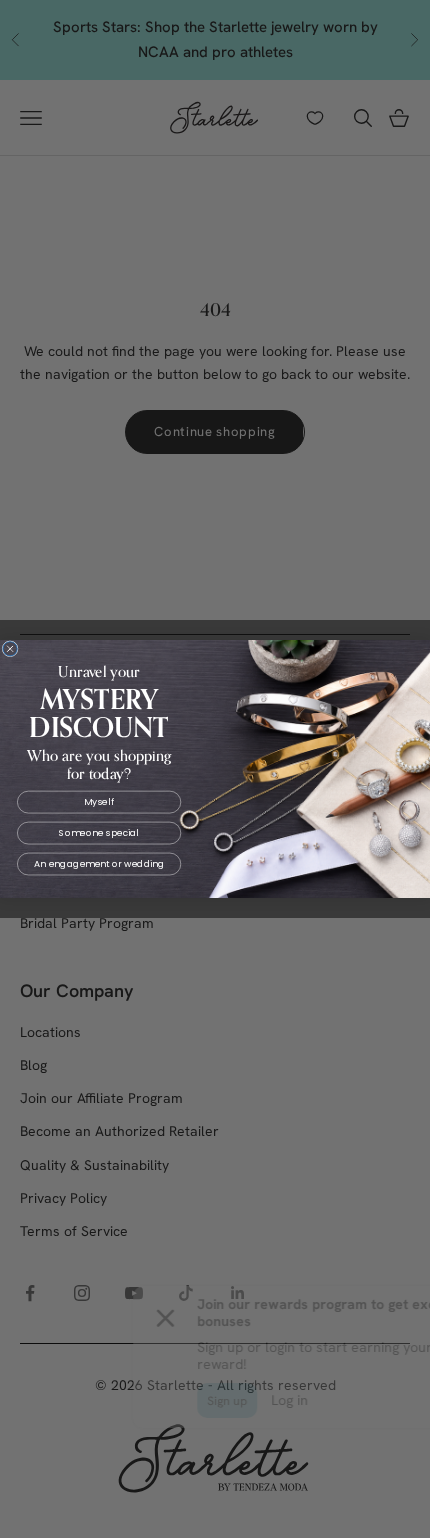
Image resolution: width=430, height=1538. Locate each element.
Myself (99, 802)
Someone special (99, 833)
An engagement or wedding (99, 864)
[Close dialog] (10, 649)
